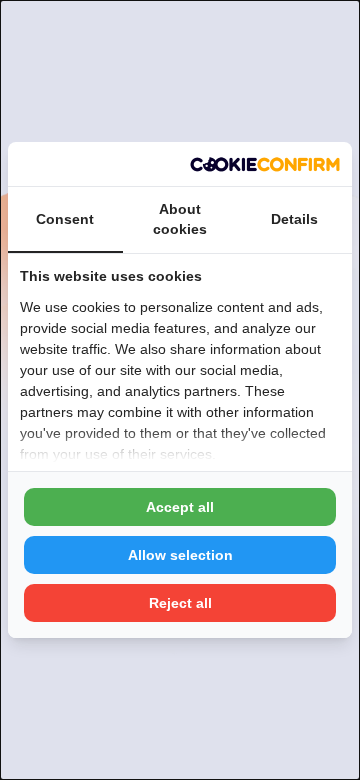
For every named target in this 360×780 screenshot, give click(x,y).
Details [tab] (294, 219)
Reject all (180, 603)
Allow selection (180, 555)
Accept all (180, 507)
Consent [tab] (65, 219)
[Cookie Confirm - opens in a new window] (265, 164)
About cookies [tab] (180, 219)
